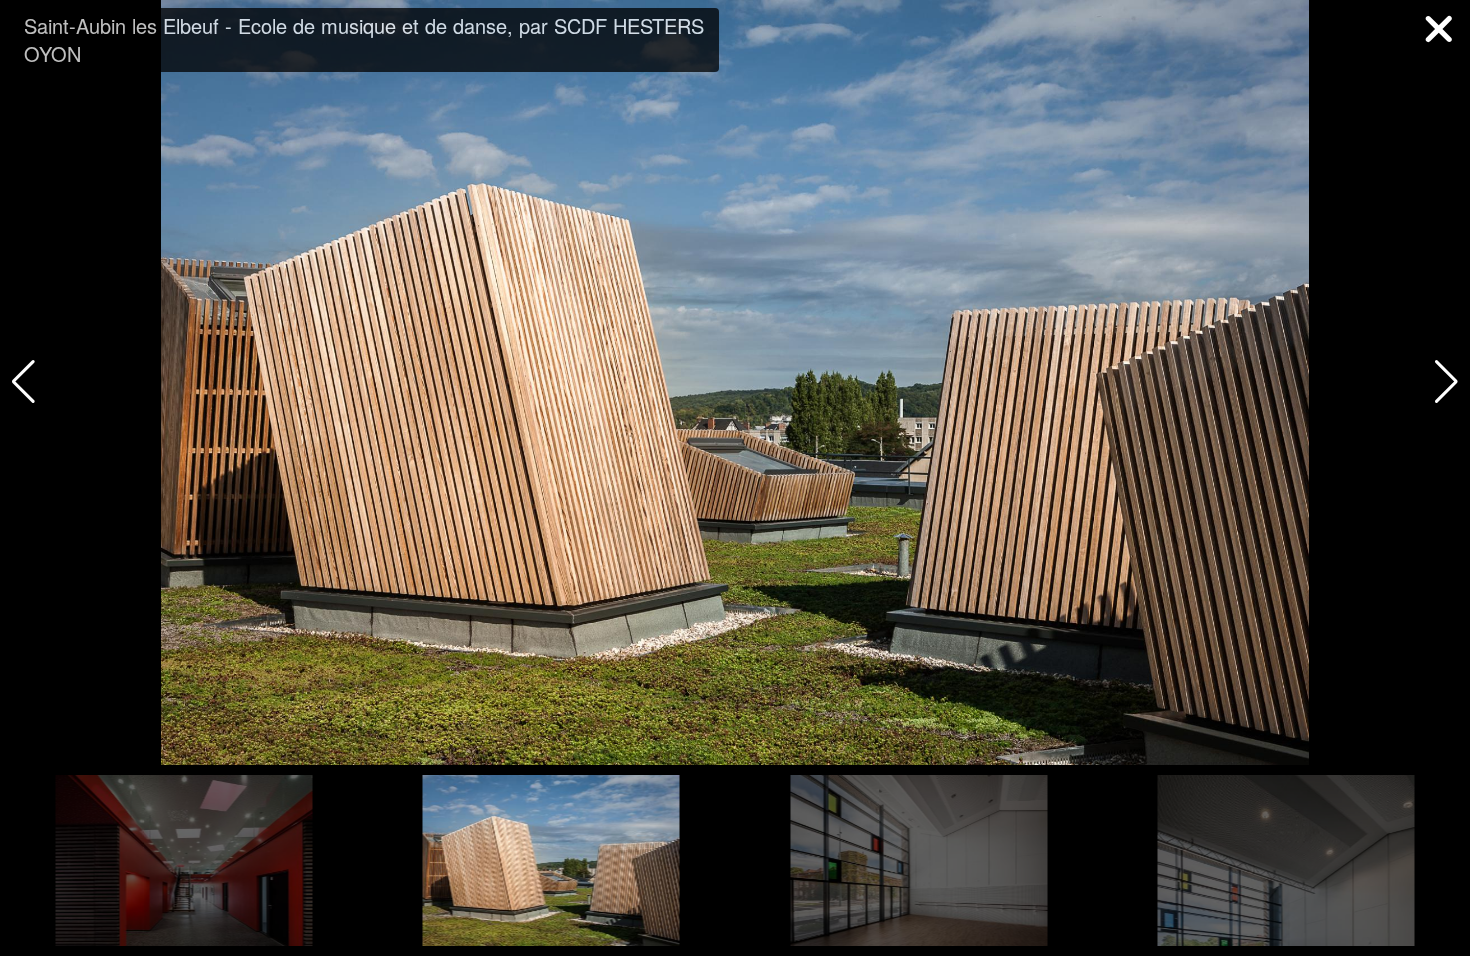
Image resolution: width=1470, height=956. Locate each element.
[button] (1446, 382)
